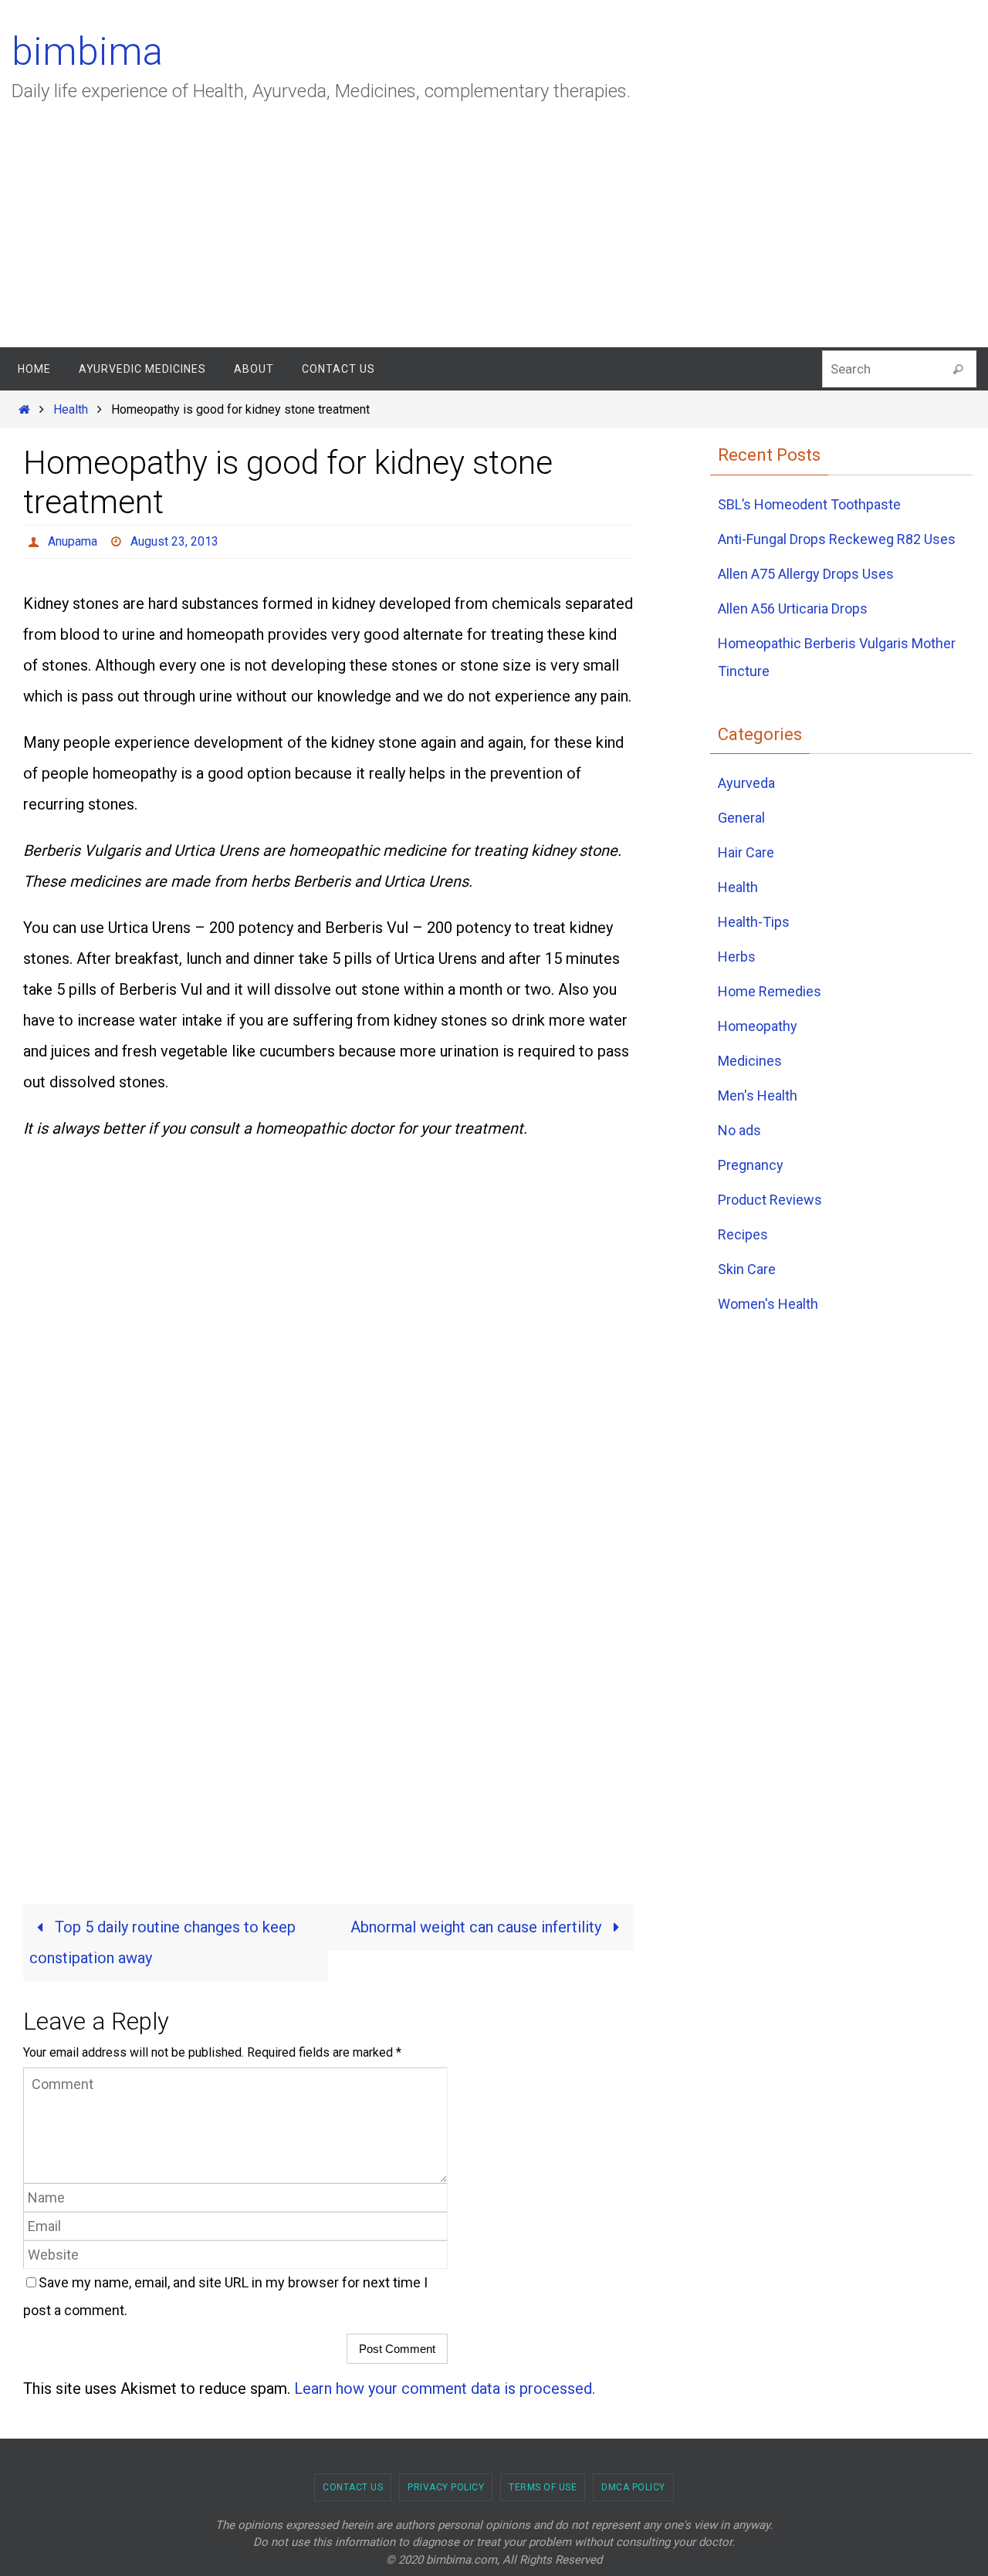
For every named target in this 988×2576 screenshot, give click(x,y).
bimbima (87, 52)
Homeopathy (758, 1026)
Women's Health (768, 1304)
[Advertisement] (494, 232)
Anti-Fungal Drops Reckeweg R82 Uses (837, 539)
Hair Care (746, 852)
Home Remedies (770, 991)
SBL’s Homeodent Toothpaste (809, 504)
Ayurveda (746, 783)
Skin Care (747, 1269)
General (741, 818)
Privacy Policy (446, 2487)
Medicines (750, 1061)
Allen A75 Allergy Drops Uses (806, 574)
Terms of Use (543, 2487)
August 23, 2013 (174, 541)
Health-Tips (754, 922)
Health (71, 409)
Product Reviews (770, 1200)
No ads (739, 1130)
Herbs (737, 957)
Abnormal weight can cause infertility (478, 1927)
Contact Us (353, 2487)
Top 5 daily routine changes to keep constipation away (162, 1942)
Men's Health (758, 1095)
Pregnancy (751, 1165)
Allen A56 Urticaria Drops (793, 609)
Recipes (743, 1234)
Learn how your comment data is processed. (445, 2388)
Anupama (73, 541)
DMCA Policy (633, 2487)
